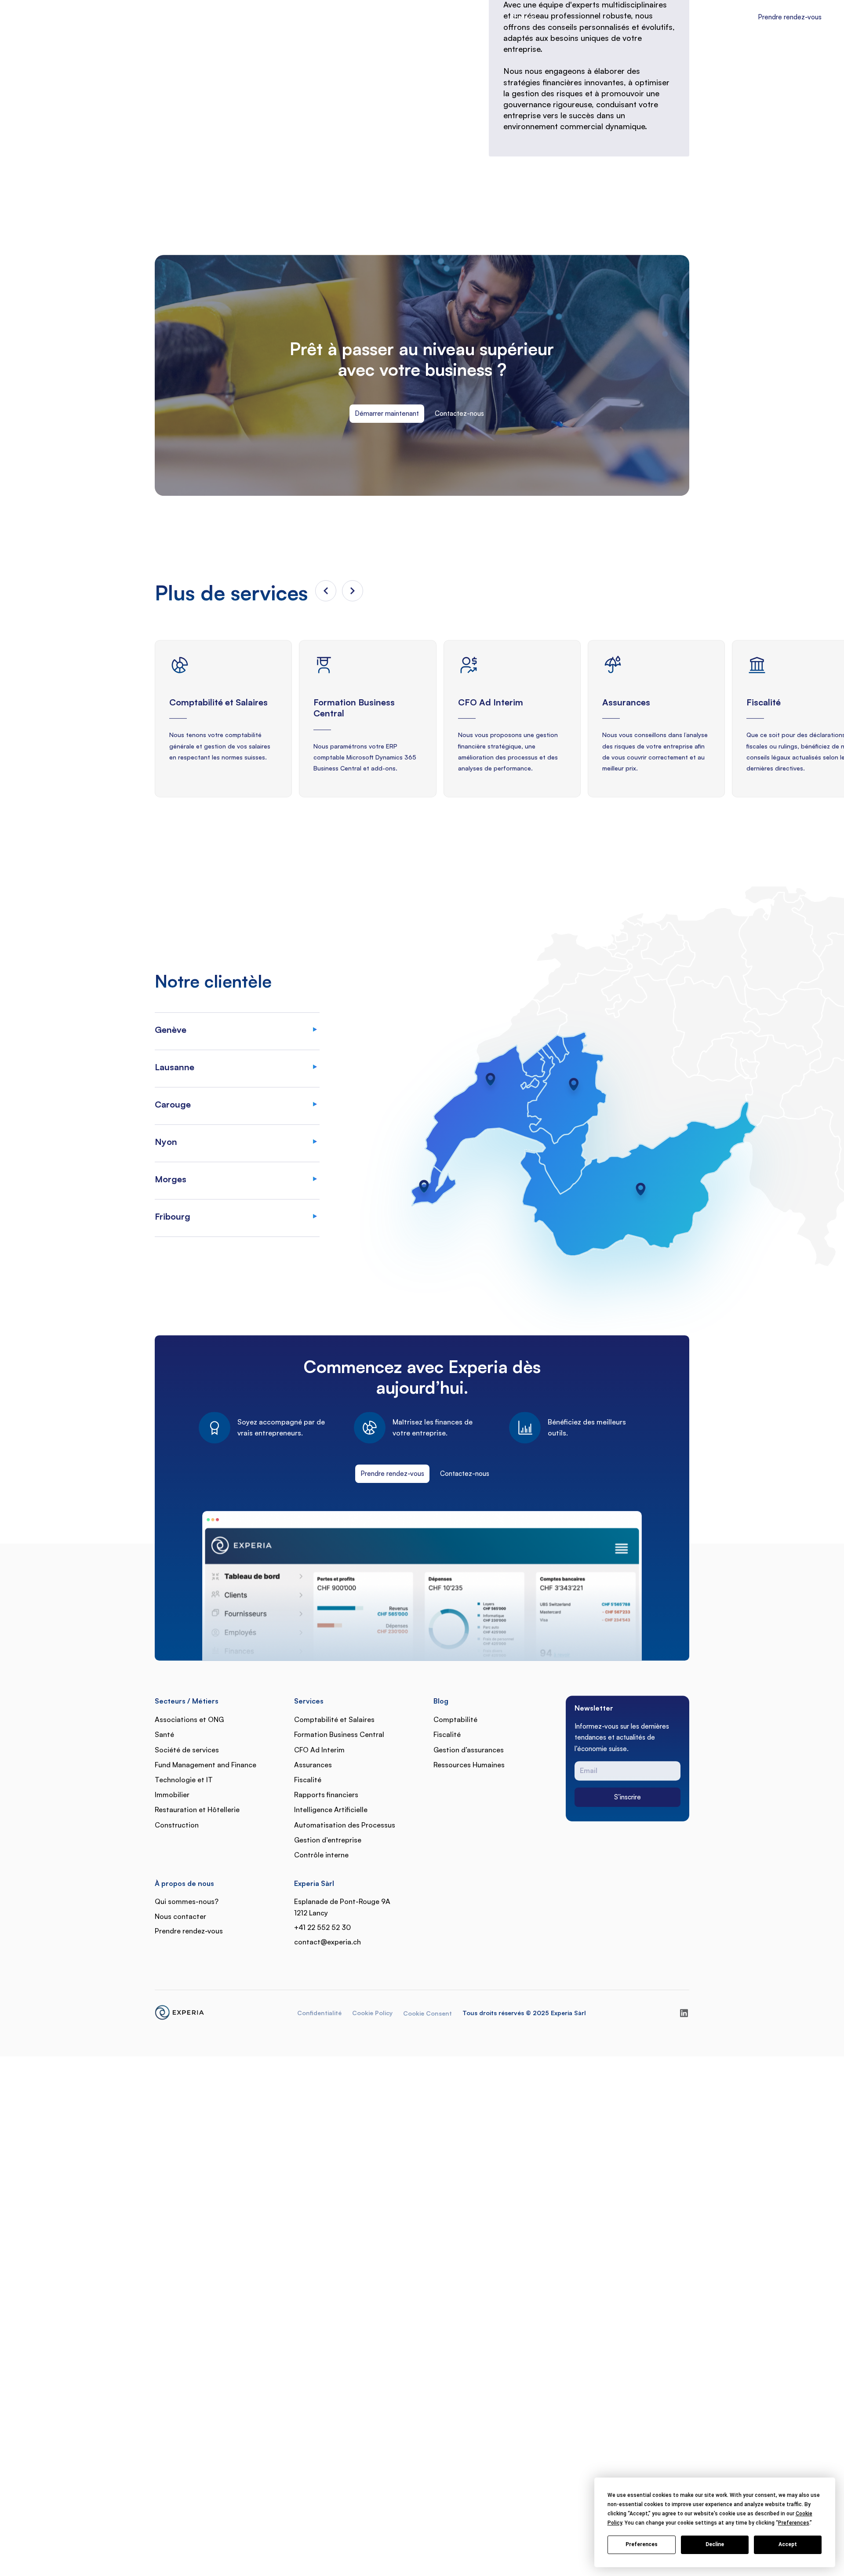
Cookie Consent (427, 2208)
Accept (788, 2544)
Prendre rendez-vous (392, 1669)
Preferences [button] (794, 2523)
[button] (303, 16)
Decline (715, 2544)
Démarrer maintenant (387, 609)
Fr (730, 17)
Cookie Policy (372, 2208)
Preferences (642, 2544)
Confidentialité (319, 2208)
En (740, 17)
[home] (59, 18)
